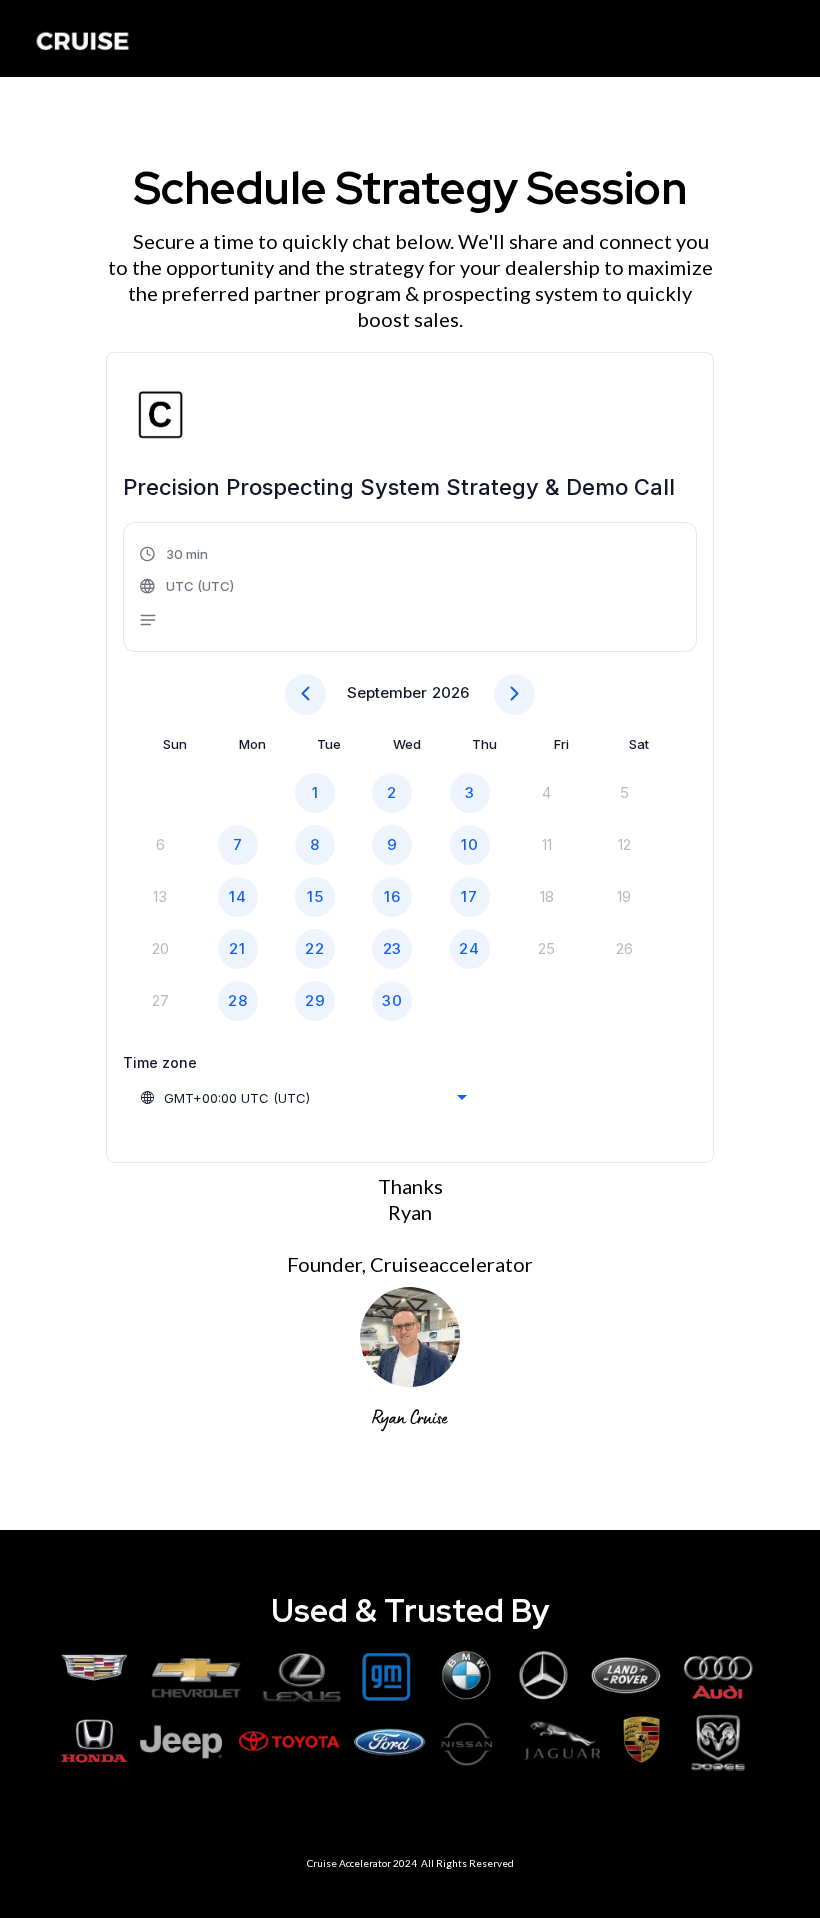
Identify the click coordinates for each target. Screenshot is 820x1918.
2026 (450, 692)
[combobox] (303, 1098)
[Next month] (514, 694)
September (387, 692)
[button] (188, 589)
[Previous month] (305, 694)
